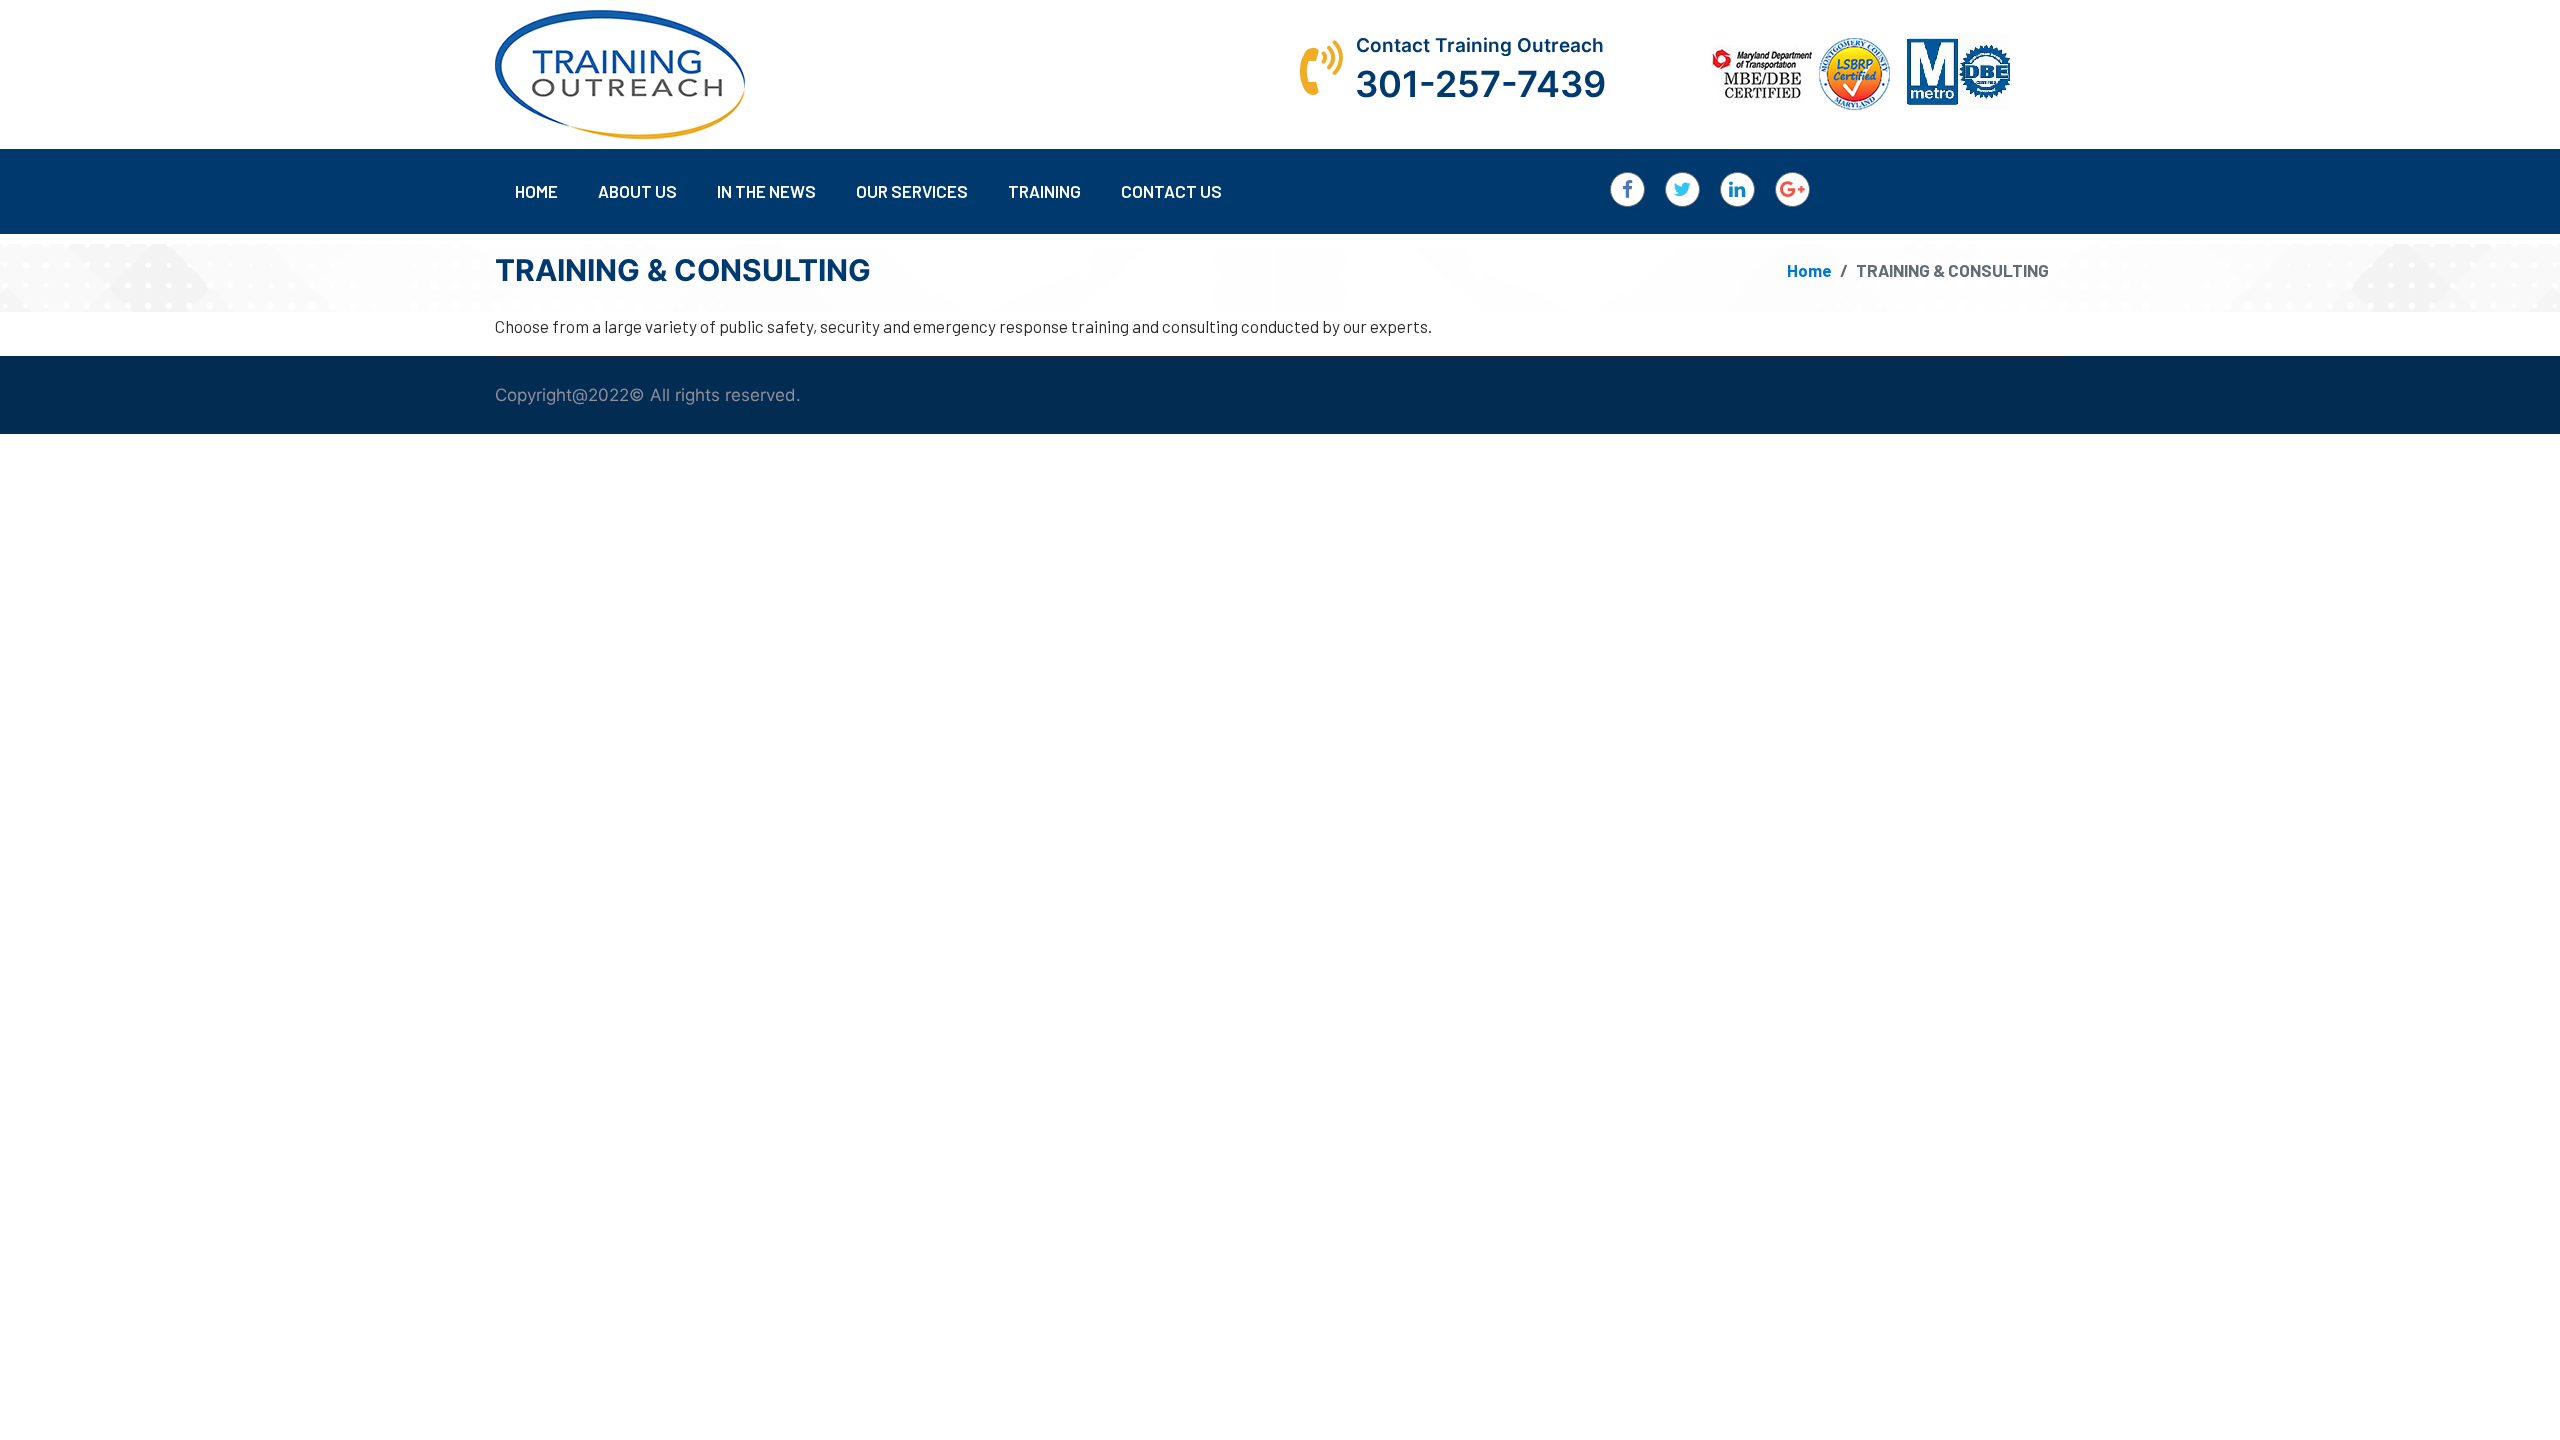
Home (536, 191)
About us (637, 191)
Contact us (1171, 191)
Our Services (912, 191)
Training (1044, 191)
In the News (766, 191)
